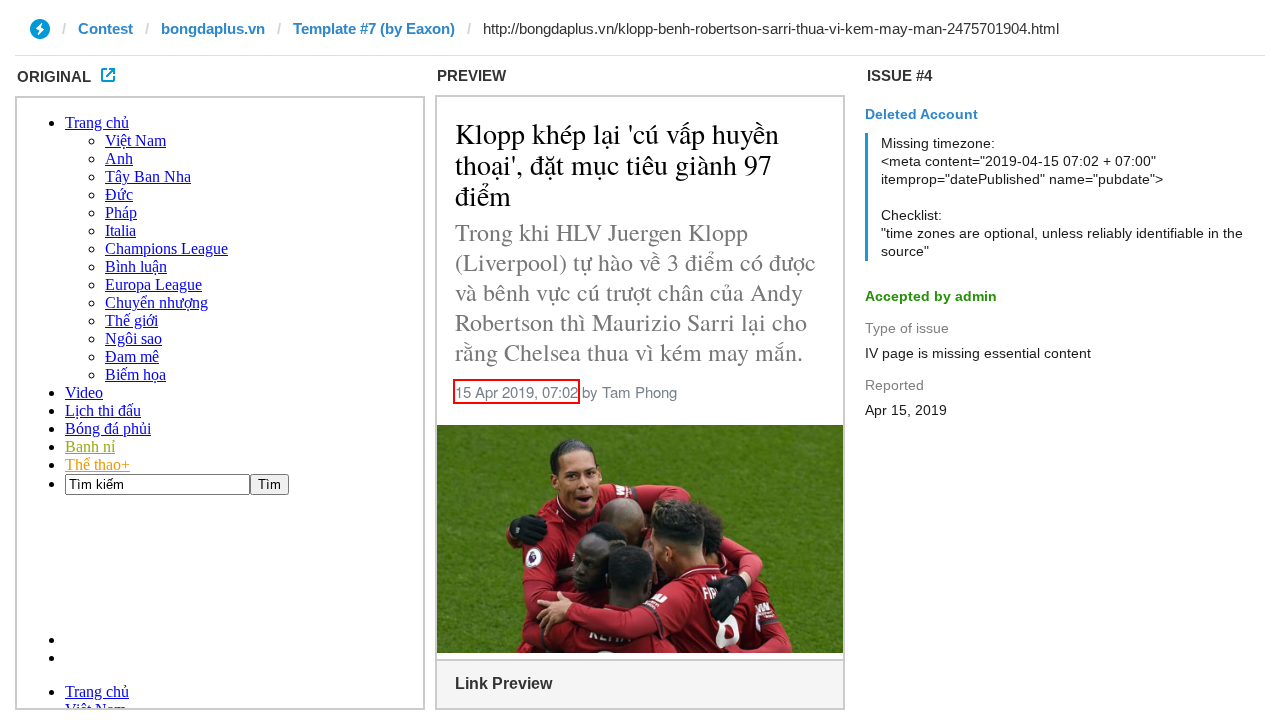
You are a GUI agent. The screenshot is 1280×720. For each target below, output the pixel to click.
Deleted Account (921, 114)
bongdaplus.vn (213, 28)
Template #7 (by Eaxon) (374, 28)
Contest (105, 28)
